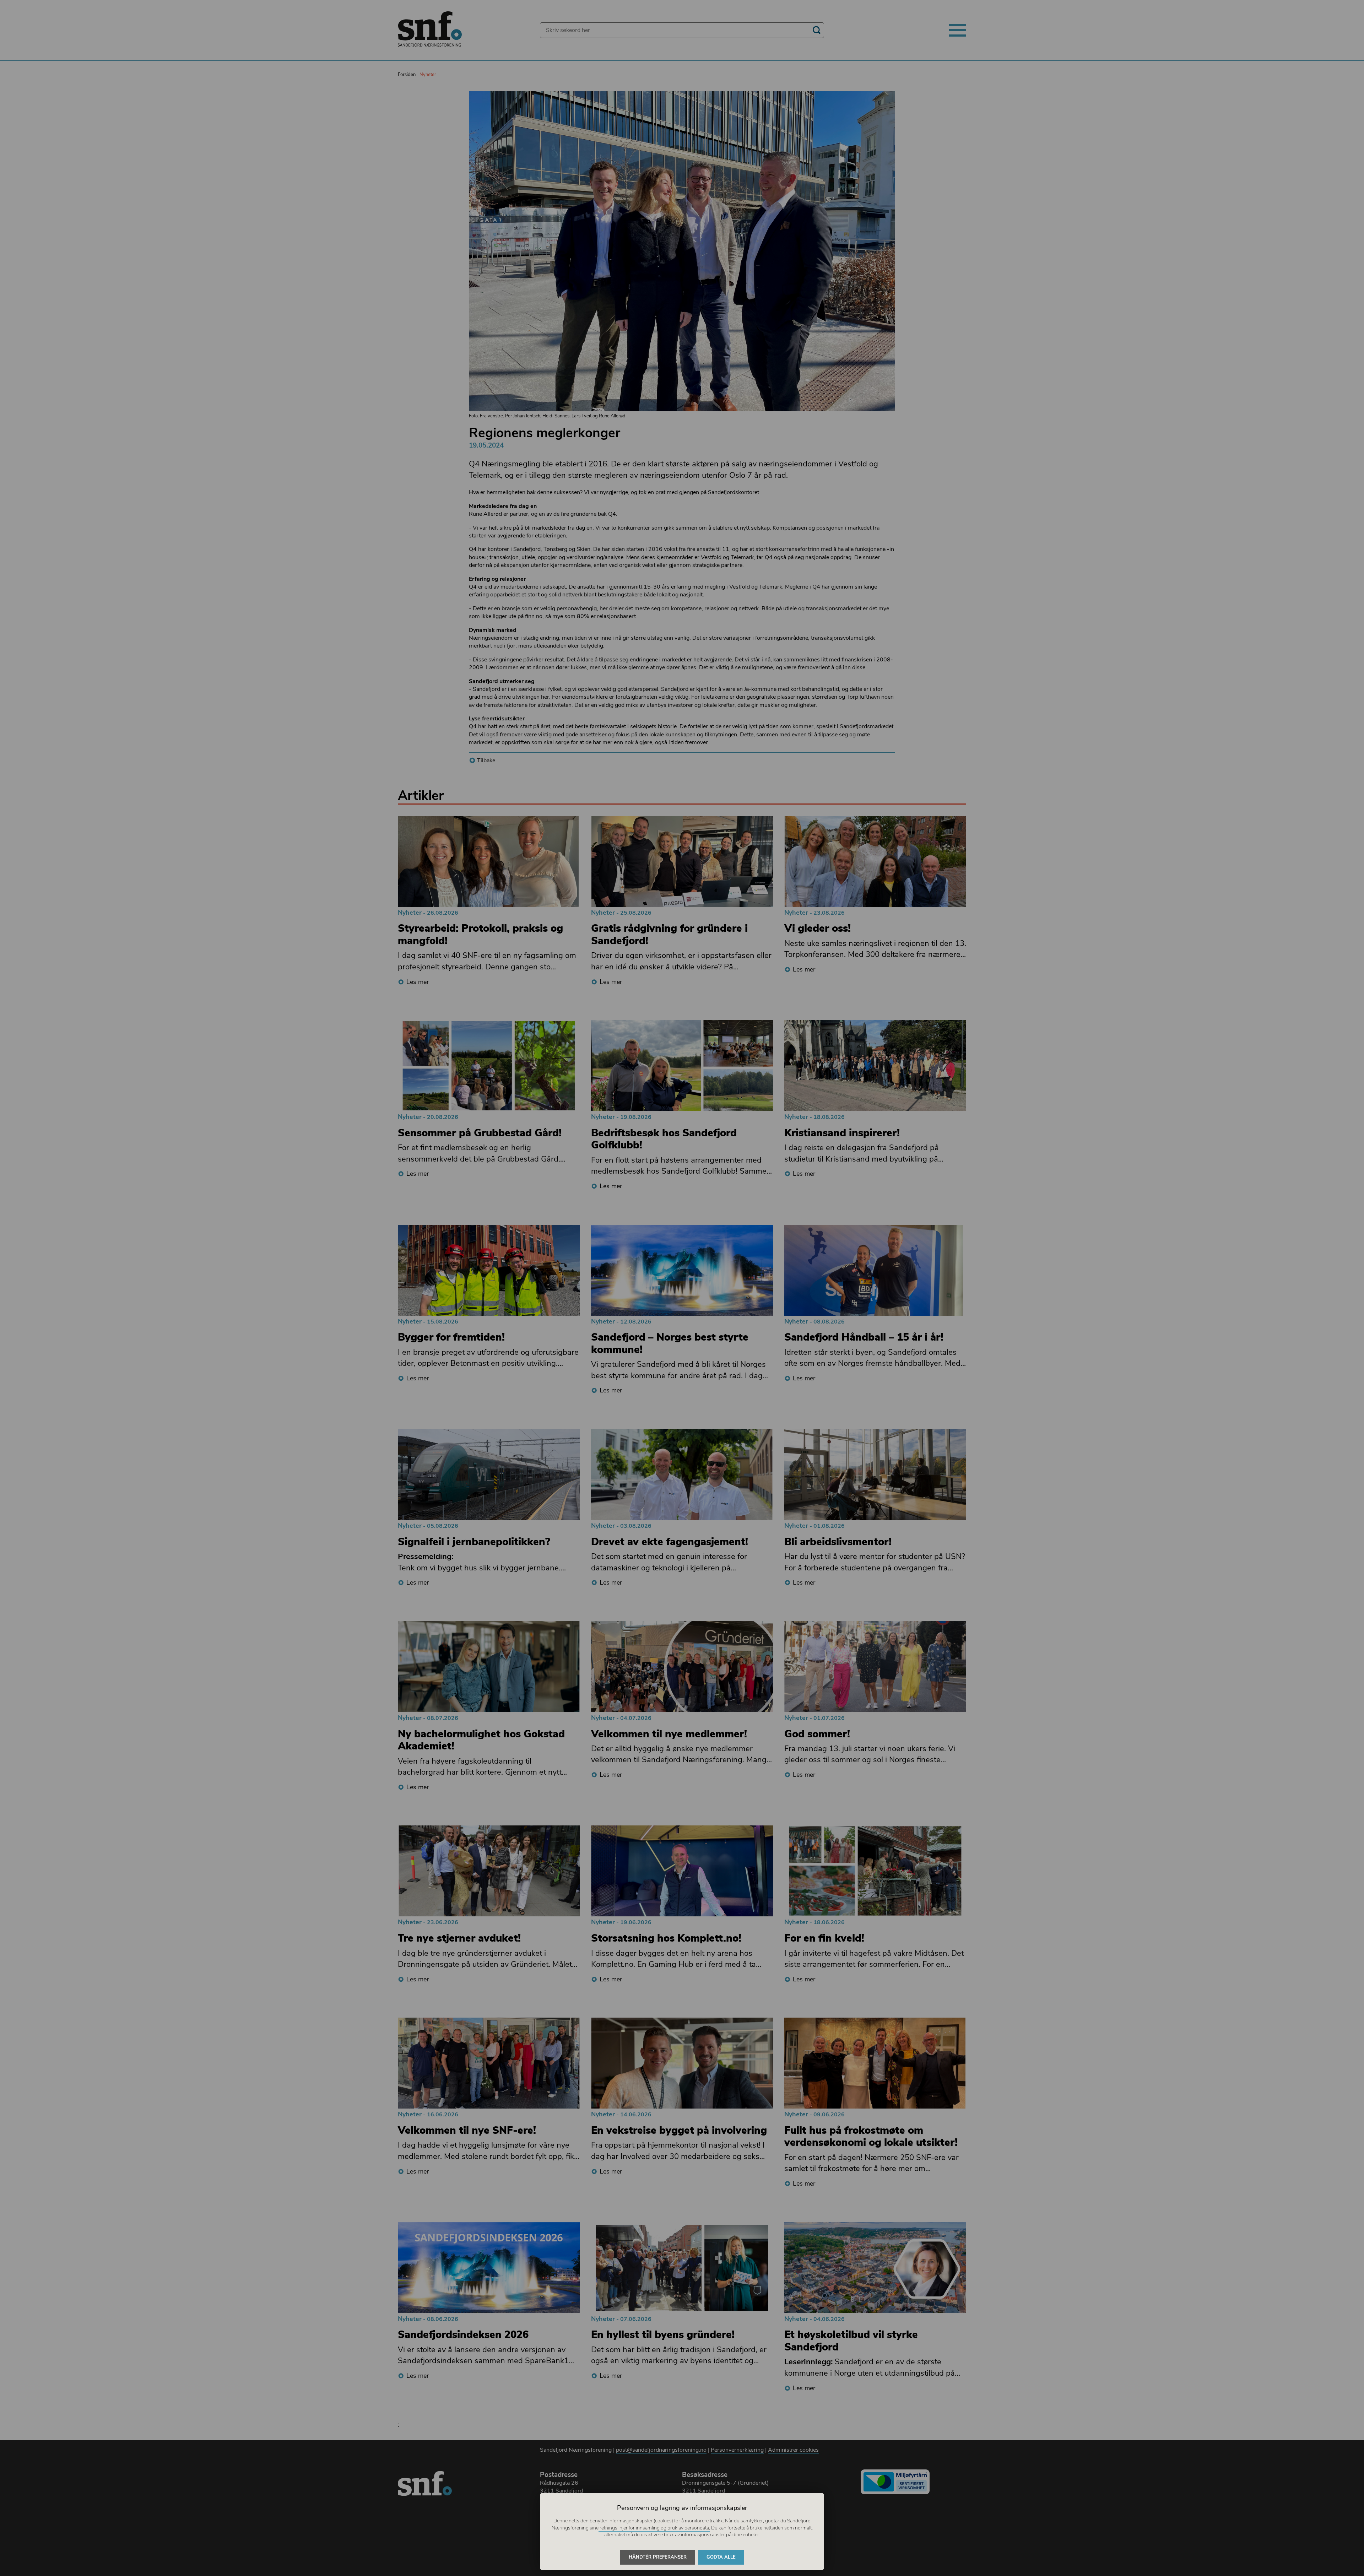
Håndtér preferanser (658, 2557)
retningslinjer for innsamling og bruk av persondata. (654, 2528)
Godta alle (721, 2557)
